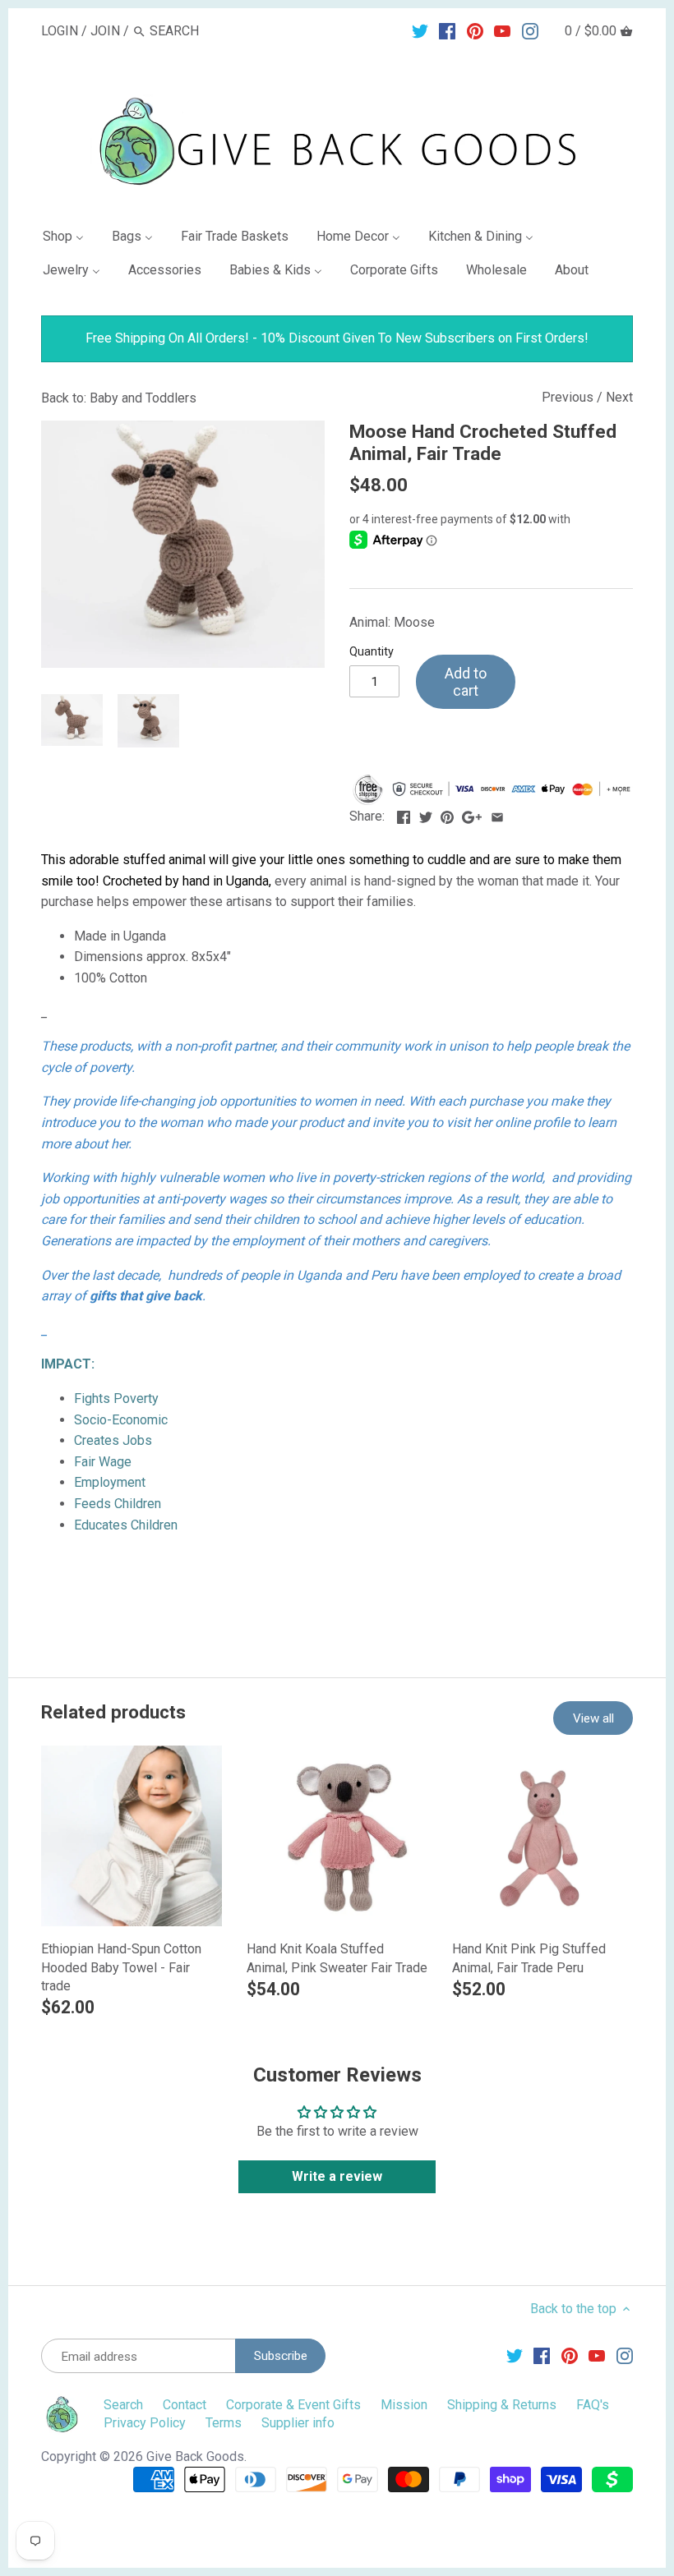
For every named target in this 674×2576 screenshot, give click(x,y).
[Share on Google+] (472, 814)
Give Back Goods (195, 2456)
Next (619, 397)
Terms (224, 2423)
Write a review (337, 2176)
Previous (568, 397)
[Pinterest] (475, 30)
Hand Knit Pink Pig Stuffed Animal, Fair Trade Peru (529, 1958)
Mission (404, 2405)
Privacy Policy (145, 2423)
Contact (185, 2405)
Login (60, 31)
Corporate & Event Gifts (293, 2405)
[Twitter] (420, 30)
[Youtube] (502, 30)
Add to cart (466, 682)
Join (105, 31)
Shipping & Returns (502, 2405)
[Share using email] (497, 814)
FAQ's (593, 2405)
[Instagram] (530, 30)
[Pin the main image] (447, 814)
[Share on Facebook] (404, 814)
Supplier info (298, 2423)
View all (593, 1718)
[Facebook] (447, 30)
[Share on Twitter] (426, 814)
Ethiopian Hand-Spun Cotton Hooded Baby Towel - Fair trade (121, 1967)
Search (123, 2405)
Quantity (372, 652)
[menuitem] (70, 239)
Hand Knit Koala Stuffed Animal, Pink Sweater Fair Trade (337, 1958)
